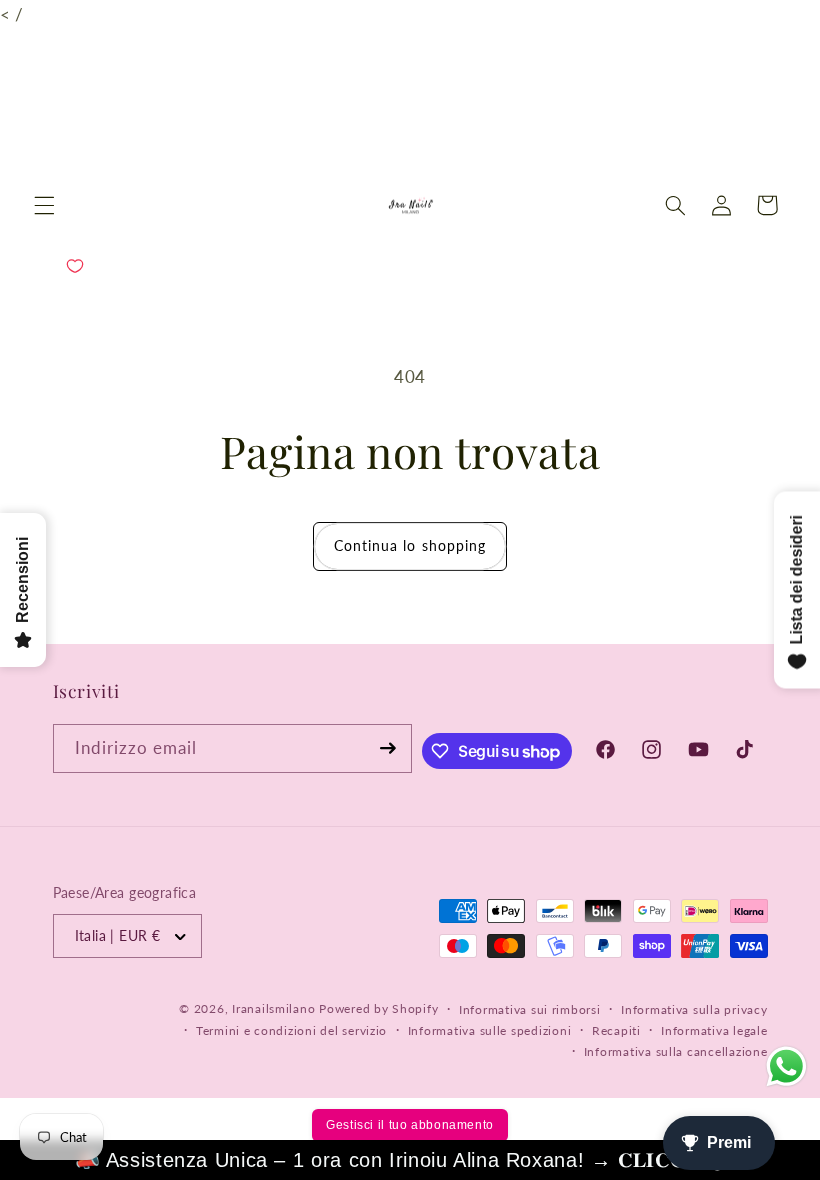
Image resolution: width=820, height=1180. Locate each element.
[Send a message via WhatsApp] (786, 1066)
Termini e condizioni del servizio (291, 1030)
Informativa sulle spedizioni (490, 1030)
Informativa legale (714, 1030)
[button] (44, 205)
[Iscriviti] (388, 748)
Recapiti (616, 1030)
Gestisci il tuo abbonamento (410, 1125)
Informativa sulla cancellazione (676, 1051)
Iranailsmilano (273, 1008)
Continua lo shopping (410, 545)
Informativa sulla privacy (694, 1009)
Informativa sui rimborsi (530, 1009)
